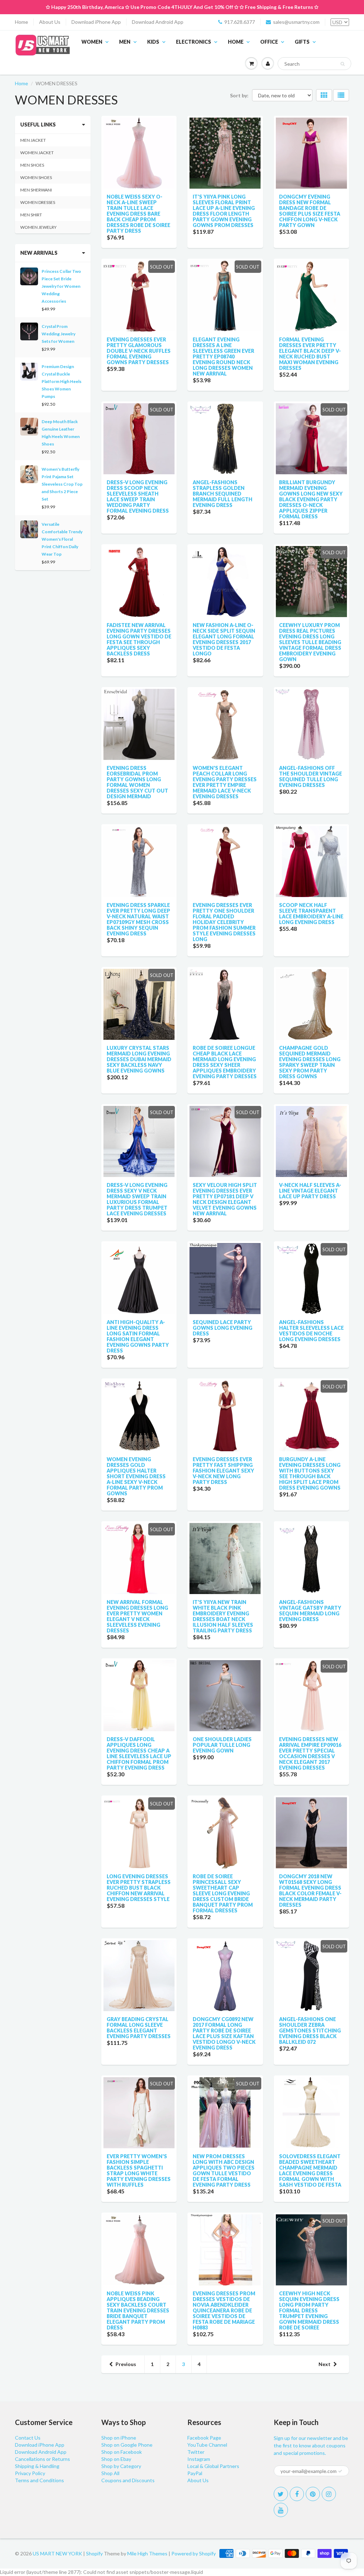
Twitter (196, 2452)
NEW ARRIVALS (39, 253)
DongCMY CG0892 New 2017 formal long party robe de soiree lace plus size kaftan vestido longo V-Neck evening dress (224, 2033)
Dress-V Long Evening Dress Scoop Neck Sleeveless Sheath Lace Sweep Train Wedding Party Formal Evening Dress (138, 496)
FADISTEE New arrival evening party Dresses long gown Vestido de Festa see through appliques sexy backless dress (139, 639)
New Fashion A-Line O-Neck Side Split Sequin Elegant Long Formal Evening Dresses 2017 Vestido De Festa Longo (224, 639)
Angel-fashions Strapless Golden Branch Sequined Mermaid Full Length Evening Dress (223, 494)
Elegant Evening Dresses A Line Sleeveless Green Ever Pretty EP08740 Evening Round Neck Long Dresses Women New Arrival (223, 357)
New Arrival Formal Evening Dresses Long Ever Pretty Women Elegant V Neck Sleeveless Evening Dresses (137, 1616)
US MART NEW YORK (57, 2553)
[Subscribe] (340, 2471)
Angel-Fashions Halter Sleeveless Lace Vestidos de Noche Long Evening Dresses (311, 1331)
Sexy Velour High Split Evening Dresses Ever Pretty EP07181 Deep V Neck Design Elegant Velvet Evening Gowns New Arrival (225, 1199)
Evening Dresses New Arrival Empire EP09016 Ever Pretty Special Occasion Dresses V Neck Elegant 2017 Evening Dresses (310, 1753)
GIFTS (302, 42)
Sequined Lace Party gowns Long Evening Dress (223, 1328)
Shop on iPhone (119, 2438)
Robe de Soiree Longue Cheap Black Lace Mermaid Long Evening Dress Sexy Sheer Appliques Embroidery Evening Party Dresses (225, 1062)
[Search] (342, 64)
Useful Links (38, 125)
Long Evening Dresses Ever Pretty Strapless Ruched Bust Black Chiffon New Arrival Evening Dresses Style (139, 1888)
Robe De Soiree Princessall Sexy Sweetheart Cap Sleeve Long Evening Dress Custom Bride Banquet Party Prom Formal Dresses (223, 1893)
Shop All (110, 2473)
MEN (125, 42)
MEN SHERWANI (36, 190)
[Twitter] (281, 2494)
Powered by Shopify (194, 2553)
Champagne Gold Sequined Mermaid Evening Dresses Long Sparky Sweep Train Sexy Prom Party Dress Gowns (310, 1062)
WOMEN (92, 42)
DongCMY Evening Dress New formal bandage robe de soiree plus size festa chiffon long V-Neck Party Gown (310, 211)
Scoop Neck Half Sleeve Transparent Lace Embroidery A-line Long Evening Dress (311, 914)
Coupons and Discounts (128, 2480)
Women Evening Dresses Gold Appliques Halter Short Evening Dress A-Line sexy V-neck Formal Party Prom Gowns (136, 1476)
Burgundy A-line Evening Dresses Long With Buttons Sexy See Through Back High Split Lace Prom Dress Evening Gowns (310, 1473)
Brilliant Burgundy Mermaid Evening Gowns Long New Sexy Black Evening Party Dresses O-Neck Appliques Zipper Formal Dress (311, 499)
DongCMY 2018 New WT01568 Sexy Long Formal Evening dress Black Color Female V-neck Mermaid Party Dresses (310, 1891)
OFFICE (269, 42)
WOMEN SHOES (36, 177)
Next (325, 2364)
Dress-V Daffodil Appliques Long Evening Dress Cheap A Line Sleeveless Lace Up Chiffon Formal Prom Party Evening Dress (139, 1753)
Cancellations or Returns (42, 2459)
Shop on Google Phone (127, 2445)
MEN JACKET (33, 140)
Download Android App (158, 22)
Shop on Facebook (122, 2452)
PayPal (195, 2473)
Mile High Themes (147, 2553)
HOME (236, 42)
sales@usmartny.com (296, 22)
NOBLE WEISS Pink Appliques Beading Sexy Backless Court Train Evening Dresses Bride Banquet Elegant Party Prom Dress (138, 2310)
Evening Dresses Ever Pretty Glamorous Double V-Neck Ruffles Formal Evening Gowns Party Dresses (139, 351)
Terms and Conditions (39, 2480)
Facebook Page (204, 2438)
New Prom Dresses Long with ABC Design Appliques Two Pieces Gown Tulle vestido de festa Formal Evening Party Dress (224, 2170)
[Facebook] (297, 2494)
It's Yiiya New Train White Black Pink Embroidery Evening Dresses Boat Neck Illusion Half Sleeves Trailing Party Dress (223, 1616)
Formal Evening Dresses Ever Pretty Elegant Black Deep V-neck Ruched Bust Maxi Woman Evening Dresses (310, 354)
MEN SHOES (32, 165)
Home (22, 22)
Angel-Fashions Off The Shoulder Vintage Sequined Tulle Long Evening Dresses (311, 776)
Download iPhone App (96, 22)
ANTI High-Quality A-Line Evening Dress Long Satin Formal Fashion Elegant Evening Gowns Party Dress (138, 1336)
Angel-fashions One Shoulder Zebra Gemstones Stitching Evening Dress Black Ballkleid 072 (310, 2030)
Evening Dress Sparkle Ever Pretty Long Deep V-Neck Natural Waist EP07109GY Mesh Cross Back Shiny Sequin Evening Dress (138, 919)
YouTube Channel (207, 2445)
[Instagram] (329, 2494)
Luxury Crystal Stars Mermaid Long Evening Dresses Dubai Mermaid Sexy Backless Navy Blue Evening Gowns (139, 1059)
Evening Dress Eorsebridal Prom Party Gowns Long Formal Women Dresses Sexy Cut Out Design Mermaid (137, 782)
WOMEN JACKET (37, 153)
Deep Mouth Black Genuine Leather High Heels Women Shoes (61, 433)
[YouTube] (281, 2510)
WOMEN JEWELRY (38, 227)
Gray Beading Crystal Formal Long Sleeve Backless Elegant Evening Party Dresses (139, 2028)
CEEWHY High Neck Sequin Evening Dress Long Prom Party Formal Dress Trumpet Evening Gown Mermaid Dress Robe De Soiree (309, 2310)
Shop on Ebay (116, 2459)
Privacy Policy (30, 2473)
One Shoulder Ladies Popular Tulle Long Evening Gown (222, 1745)
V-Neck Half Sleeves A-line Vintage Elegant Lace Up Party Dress (310, 1191)
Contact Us (28, 2438)
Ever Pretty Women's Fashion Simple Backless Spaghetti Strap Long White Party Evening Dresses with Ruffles (139, 2170)
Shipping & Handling (37, 2466)
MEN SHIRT (31, 215)
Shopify (94, 2553)
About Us (50, 22)
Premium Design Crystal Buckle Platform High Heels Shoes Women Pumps (61, 381)
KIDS (153, 42)
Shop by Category (121, 2466)
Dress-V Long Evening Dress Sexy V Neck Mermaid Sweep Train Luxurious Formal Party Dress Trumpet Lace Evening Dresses (137, 1199)
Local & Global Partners (213, 2466)
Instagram (199, 2459)
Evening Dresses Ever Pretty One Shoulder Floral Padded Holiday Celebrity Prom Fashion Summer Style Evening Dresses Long (224, 922)
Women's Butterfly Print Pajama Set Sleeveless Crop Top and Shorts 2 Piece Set (62, 484)
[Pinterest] (313, 2494)
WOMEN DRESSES (38, 202)
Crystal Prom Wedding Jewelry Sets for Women (58, 334)
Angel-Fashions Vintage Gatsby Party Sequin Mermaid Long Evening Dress (310, 1611)
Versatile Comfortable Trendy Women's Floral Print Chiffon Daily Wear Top (62, 539)
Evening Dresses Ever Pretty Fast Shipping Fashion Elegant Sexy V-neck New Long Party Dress (223, 1471)
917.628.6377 (240, 22)
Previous (126, 2364)
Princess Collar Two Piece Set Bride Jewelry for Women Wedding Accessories (61, 286)
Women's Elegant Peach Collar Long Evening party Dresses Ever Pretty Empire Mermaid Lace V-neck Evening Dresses (225, 782)
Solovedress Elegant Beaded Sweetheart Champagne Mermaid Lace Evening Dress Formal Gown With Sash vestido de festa (310, 2170)
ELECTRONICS (194, 42)
